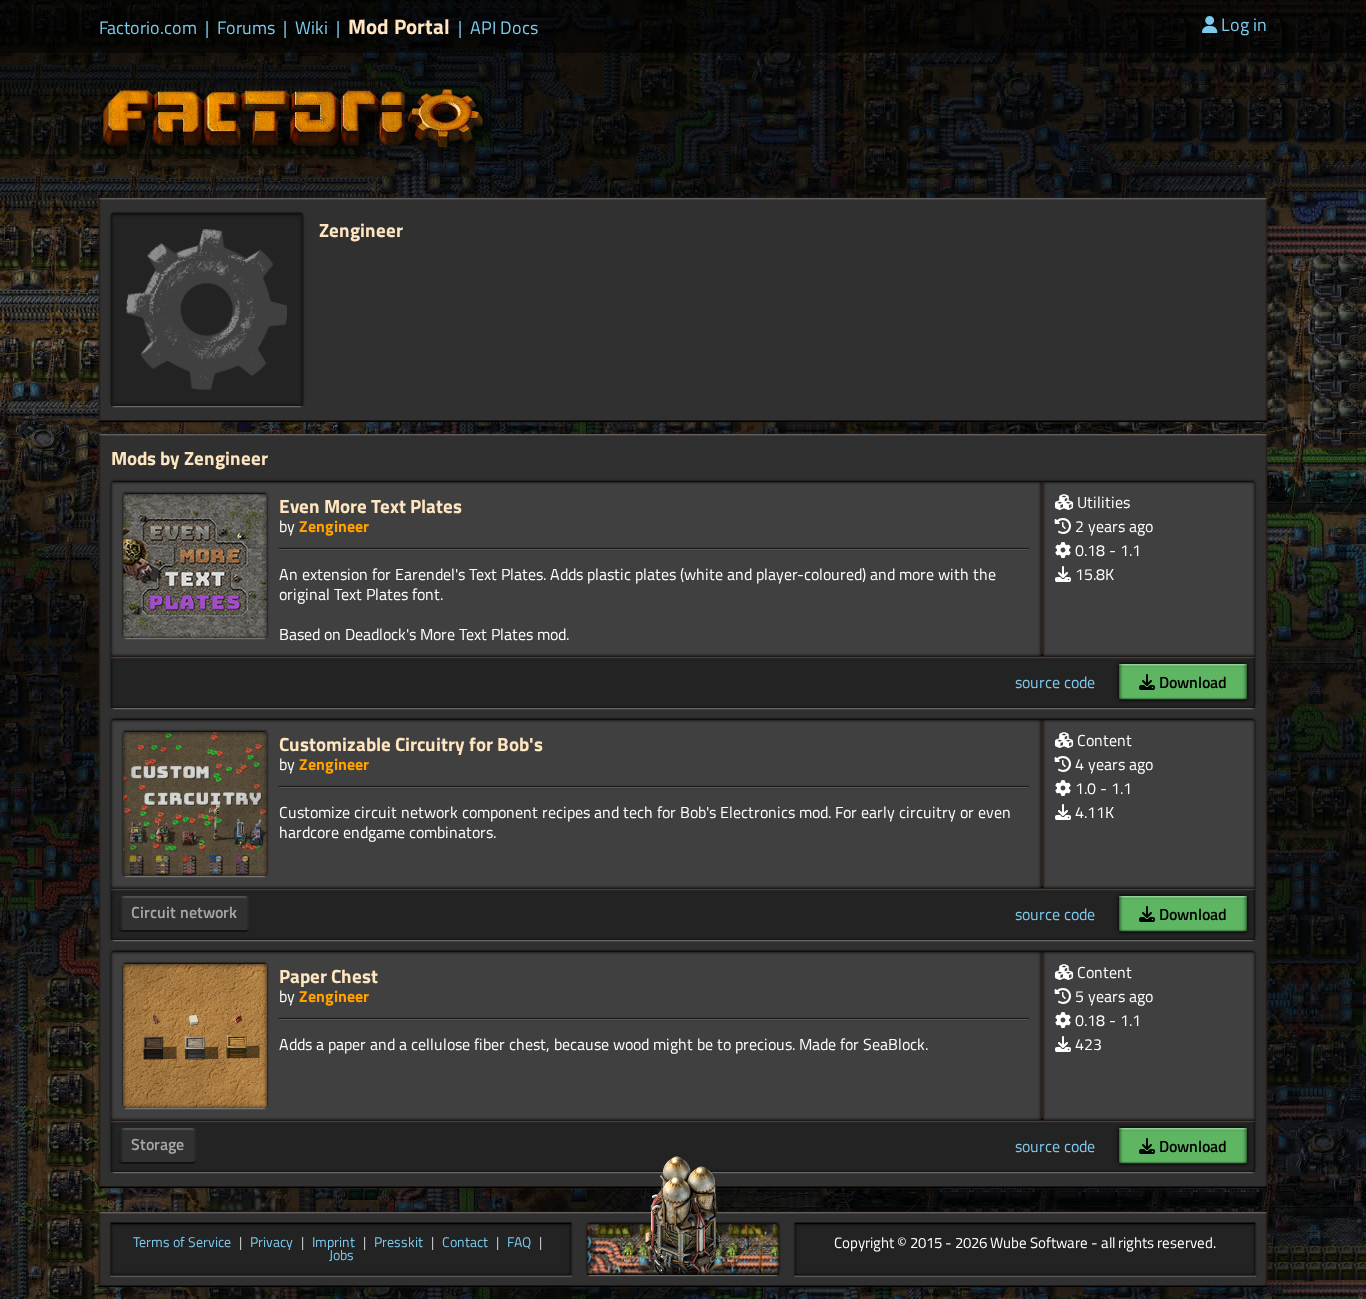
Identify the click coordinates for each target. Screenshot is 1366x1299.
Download (1191, 682)
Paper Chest (328, 975)
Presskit (398, 1243)
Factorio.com (148, 28)
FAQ (519, 1243)
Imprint (333, 1243)
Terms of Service (182, 1243)
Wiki (311, 28)
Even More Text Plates (370, 505)
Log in (1244, 24)
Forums (246, 28)
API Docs (504, 28)
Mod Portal (399, 26)
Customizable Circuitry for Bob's (411, 743)
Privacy (271, 1243)
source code (1055, 682)
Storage (157, 1144)
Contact (465, 1243)
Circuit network (184, 912)
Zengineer (334, 526)
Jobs (341, 1256)
